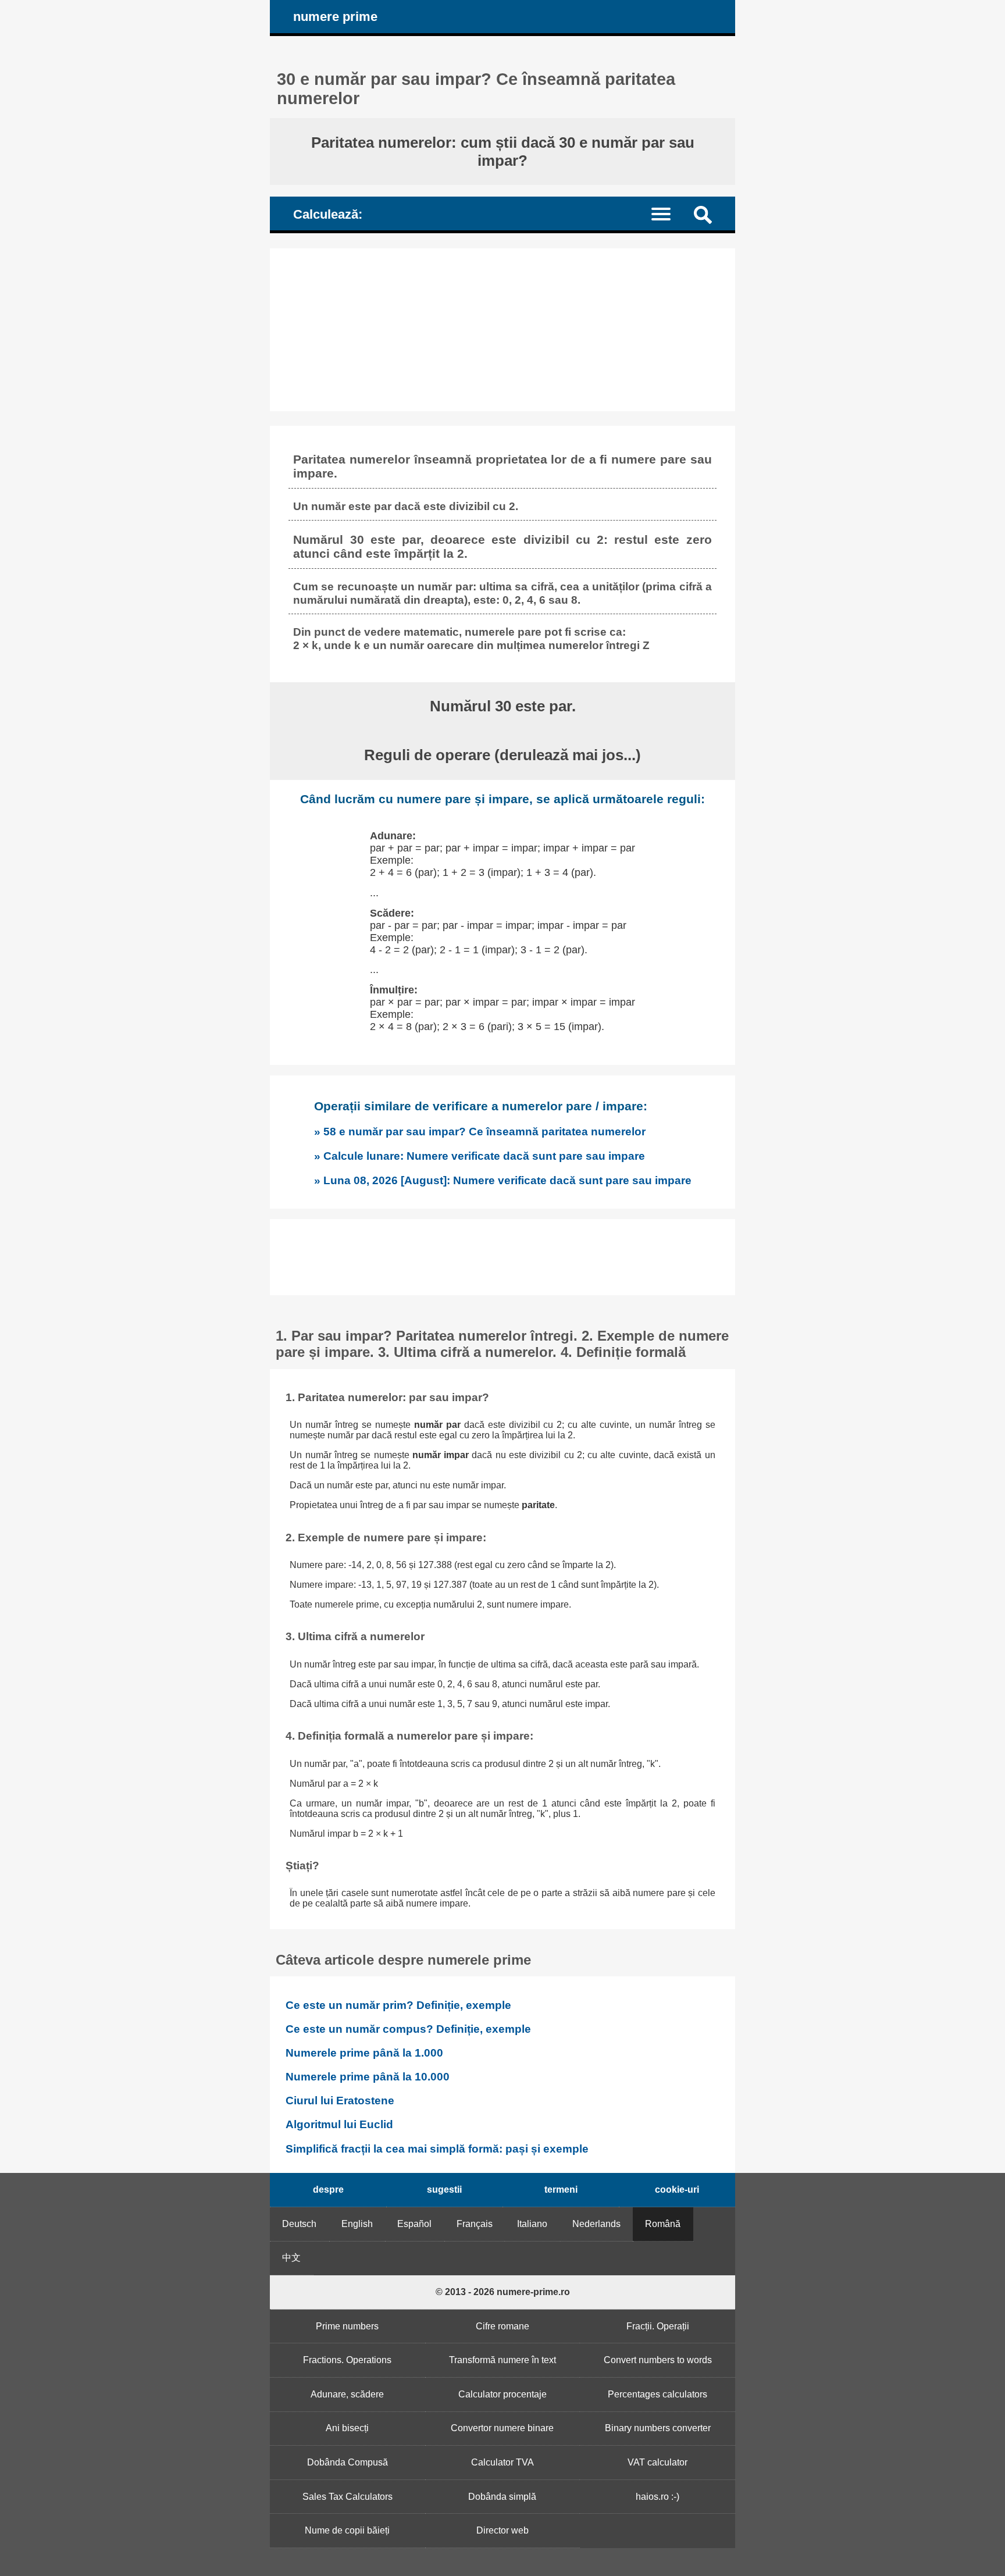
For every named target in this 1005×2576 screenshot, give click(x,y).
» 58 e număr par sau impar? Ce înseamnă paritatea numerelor (480, 1131)
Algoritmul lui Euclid (339, 2124)
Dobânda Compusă (348, 2462)
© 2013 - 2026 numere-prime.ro (503, 2292)
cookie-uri (677, 2190)
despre (328, 2190)
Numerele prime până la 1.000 (364, 2053)
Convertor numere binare (502, 2428)
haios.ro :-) (657, 2497)
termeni (561, 2190)
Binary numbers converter (658, 2428)
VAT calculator (657, 2462)
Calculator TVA (502, 2462)
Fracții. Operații (658, 2326)
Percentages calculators (657, 2394)
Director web (502, 2530)
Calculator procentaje (502, 2394)
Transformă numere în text (502, 2360)
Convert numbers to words (658, 2360)
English (357, 2224)
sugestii (444, 2190)
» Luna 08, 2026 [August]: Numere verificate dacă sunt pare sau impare (503, 1180)
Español (414, 2224)
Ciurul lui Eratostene (340, 2101)
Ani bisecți (347, 2428)
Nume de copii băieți (347, 2530)
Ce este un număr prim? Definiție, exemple (398, 2005)
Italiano (532, 2224)
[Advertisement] (502, 330)
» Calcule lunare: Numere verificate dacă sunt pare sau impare (480, 1156)
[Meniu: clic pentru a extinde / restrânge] (668, 213)
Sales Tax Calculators (348, 2497)
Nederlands (596, 2224)
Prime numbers (347, 2326)
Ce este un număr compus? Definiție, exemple (408, 2029)
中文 (291, 2258)
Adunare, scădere (347, 2394)
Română (663, 2224)
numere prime (335, 17)
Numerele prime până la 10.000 (368, 2077)
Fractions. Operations (347, 2360)
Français (475, 2224)
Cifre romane (502, 2326)
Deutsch (299, 2224)
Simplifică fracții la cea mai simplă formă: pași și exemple (437, 2149)
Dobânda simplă (502, 2497)
